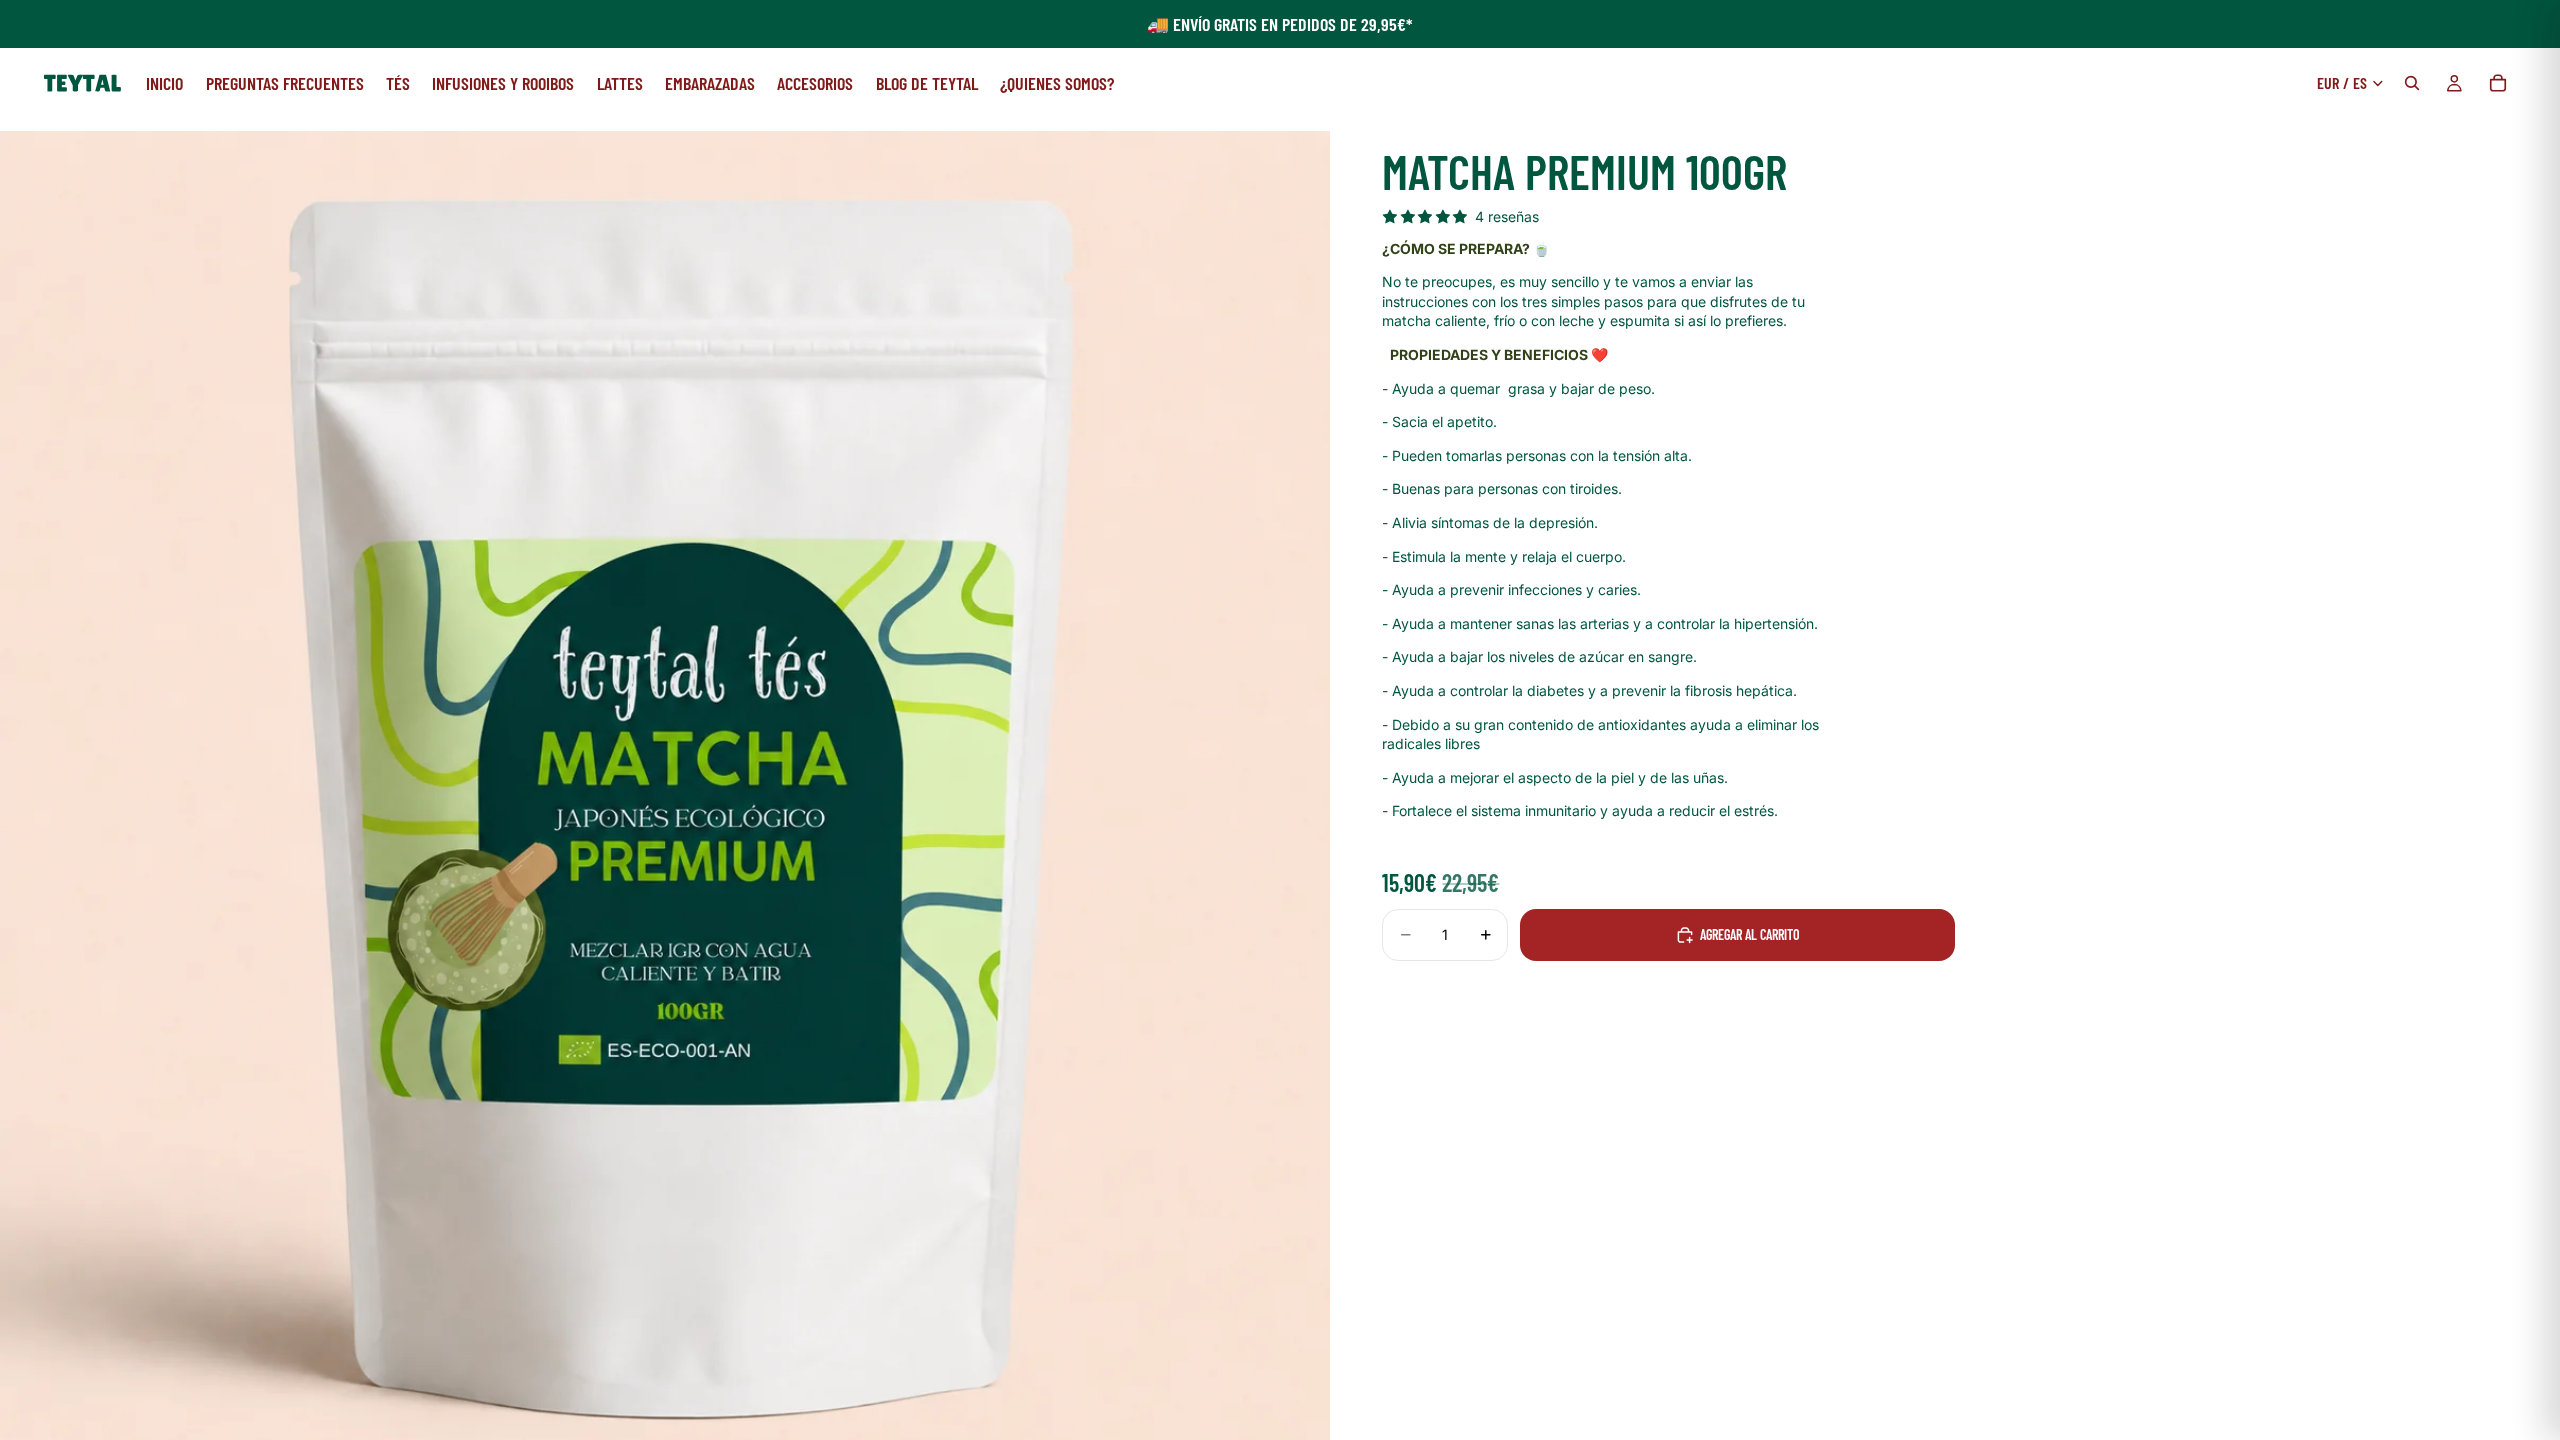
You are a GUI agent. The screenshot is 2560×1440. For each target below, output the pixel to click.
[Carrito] (2498, 83)
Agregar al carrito (1750, 934)
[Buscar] (2412, 83)
